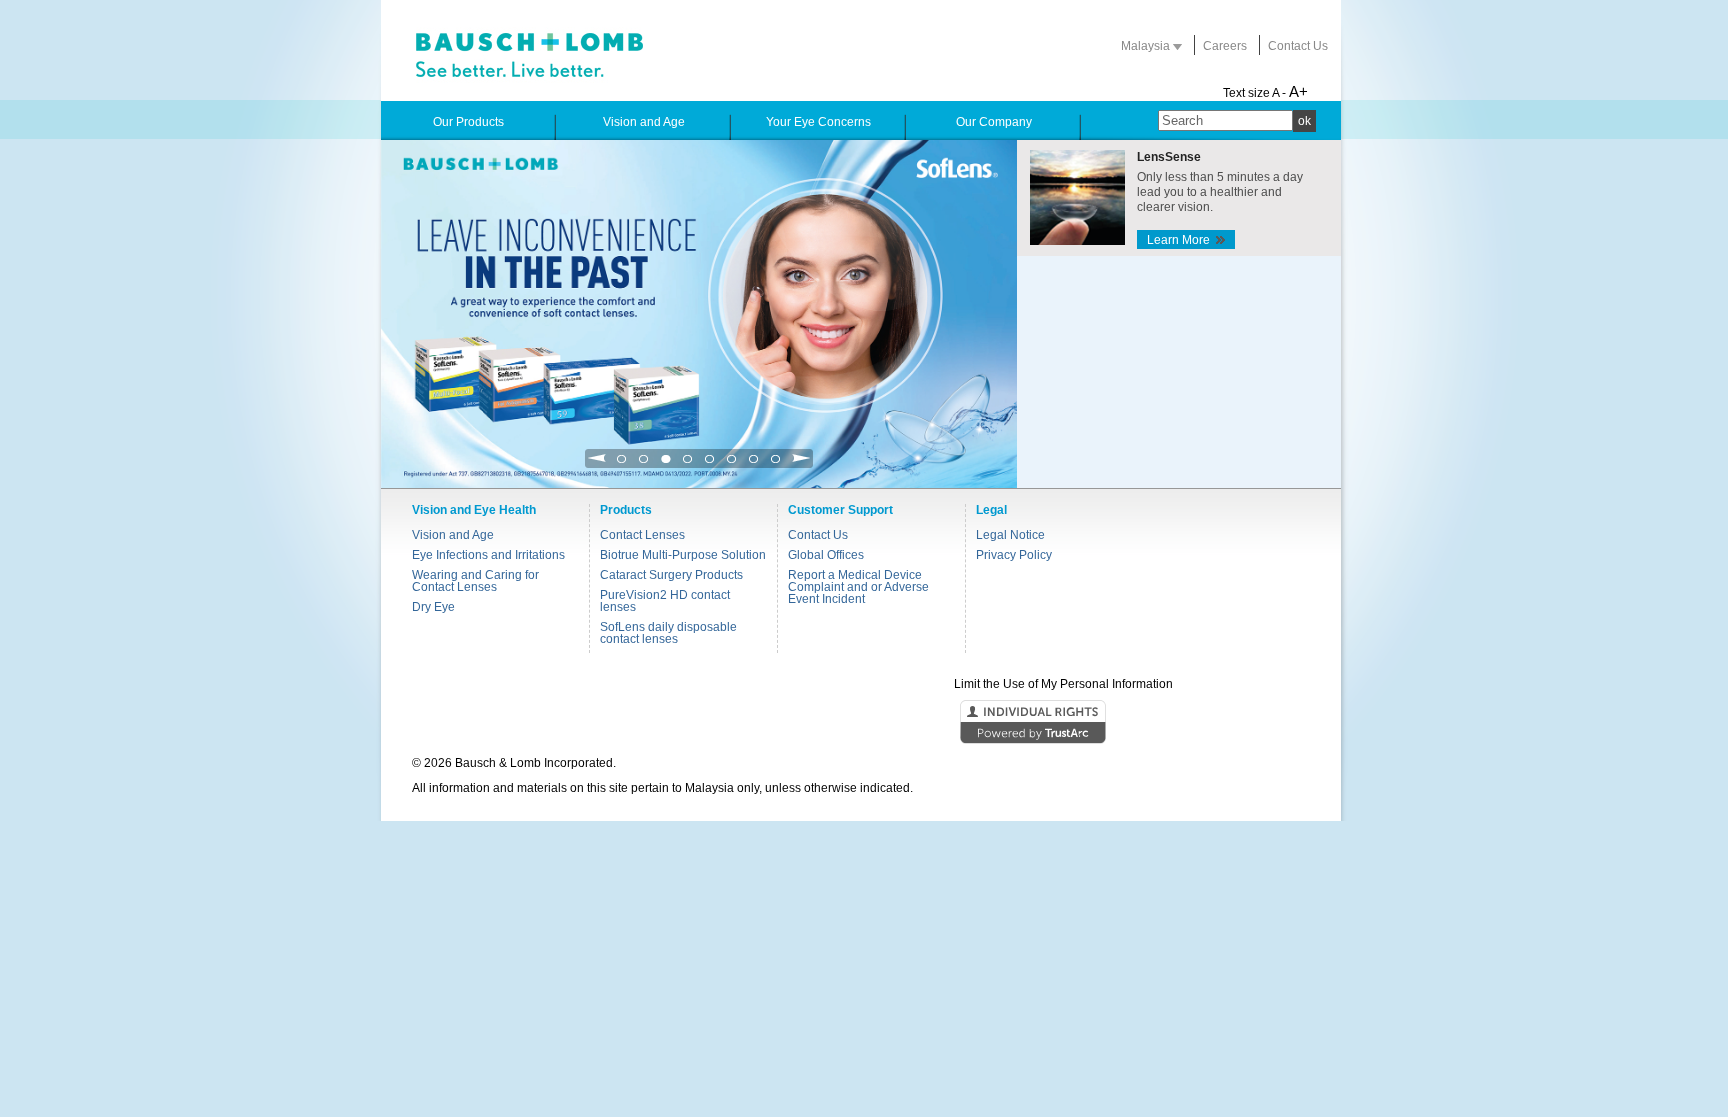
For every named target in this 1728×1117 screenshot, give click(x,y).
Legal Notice (1010, 535)
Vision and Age (453, 535)
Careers (1225, 46)
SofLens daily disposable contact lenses (668, 633)
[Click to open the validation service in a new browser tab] (862, 723)
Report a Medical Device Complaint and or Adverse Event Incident (858, 587)
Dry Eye (433, 607)
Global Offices (826, 555)
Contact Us (1298, 46)
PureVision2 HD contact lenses (665, 601)
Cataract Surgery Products (671, 575)
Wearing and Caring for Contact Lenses (475, 581)
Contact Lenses (642, 535)
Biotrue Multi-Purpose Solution (683, 555)
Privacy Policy (1014, 555)
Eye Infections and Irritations (488, 555)
